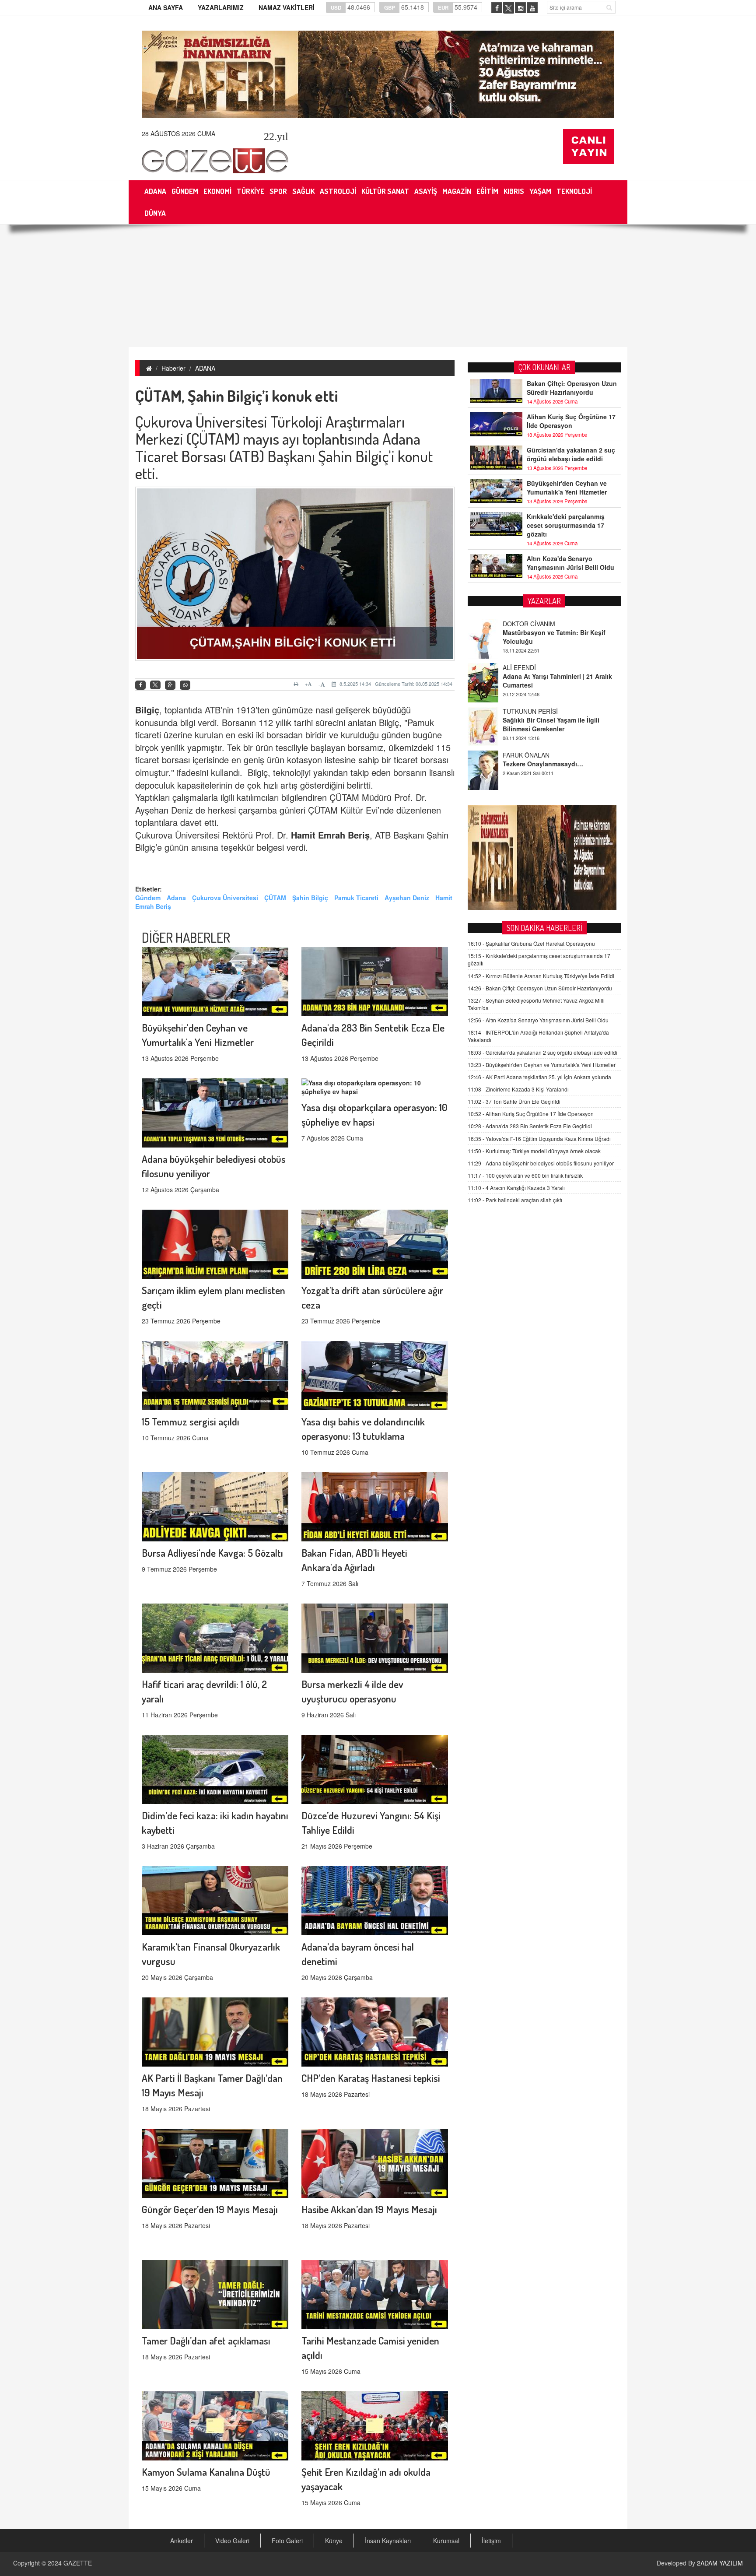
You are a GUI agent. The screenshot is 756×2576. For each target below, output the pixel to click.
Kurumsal (446, 2541)
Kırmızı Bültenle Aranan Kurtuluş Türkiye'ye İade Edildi (541, 976)
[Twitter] (155, 685)
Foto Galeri (287, 2541)
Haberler (173, 368)
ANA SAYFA (166, 7)
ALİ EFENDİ (519, 624)
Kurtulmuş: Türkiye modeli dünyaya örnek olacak (534, 1151)
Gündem (148, 898)
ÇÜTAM (275, 898)
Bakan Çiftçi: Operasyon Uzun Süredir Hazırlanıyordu (572, 388)
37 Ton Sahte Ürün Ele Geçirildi (514, 1101)
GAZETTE (78, 2563)
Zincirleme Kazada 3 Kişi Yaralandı (518, 1089)
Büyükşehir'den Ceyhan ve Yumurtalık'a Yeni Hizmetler (567, 488)
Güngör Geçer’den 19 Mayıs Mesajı (210, 2209)
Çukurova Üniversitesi (225, 898)
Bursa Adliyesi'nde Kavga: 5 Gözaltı (212, 1553)
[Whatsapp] (185, 685)
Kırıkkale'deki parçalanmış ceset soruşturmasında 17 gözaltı (566, 525)
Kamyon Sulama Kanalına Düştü (206, 2472)
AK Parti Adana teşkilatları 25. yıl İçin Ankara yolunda (539, 1077)
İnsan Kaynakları (388, 2541)
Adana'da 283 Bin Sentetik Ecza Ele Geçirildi (530, 1126)
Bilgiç (147, 710)
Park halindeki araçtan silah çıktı (515, 1200)
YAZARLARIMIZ (221, 7)
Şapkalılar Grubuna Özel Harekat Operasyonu (531, 943)
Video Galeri (232, 2541)
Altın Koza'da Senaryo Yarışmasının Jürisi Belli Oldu (570, 563)
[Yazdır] (297, 684)
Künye (334, 2541)
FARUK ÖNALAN (526, 711)
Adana (176, 898)
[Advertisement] (378, 286)
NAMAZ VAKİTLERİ (287, 7)
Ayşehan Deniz (407, 898)
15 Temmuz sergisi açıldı (191, 1421)
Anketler (182, 2541)
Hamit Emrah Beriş (330, 835)
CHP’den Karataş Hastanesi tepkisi (371, 2078)
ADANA (205, 368)
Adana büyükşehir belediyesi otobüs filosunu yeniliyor (541, 1163)
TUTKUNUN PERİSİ (530, 667)
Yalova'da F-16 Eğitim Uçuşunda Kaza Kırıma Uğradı (539, 1139)
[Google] (170, 685)
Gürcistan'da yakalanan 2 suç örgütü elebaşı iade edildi (571, 454)
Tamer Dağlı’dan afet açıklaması (206, 2340)
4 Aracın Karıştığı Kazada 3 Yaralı (516, 1188)
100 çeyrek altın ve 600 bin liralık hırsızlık (525, 1175)
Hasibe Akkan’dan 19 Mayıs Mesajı (369, 2209)
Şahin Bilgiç (310, 898)
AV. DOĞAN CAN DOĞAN (538, 755)
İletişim (491, 2541)
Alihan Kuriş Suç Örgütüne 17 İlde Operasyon (571, 421)
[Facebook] (140, 685)
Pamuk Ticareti (356, 898)
